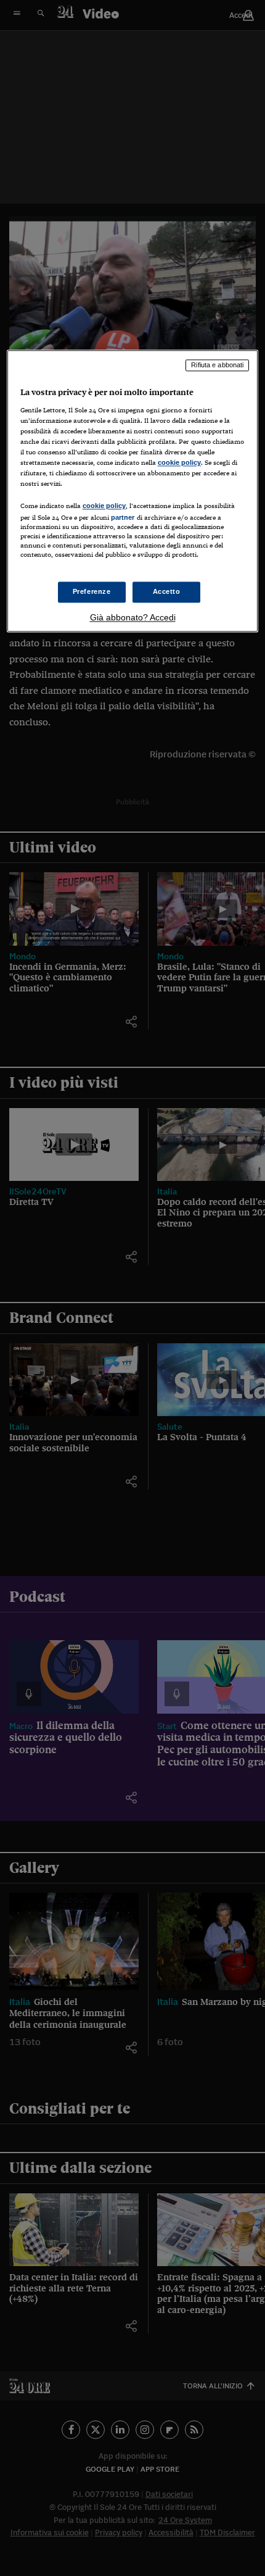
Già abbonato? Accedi (133, 618)
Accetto (167, 592)
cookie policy (179, 462)
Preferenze (92, 592)
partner (123, 517)
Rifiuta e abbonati (217, 365)
